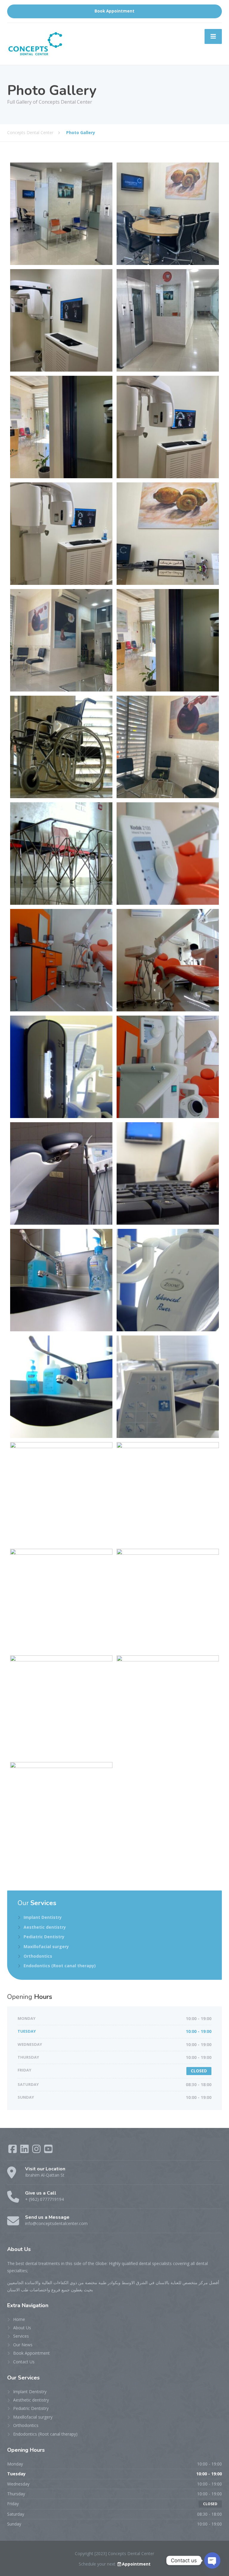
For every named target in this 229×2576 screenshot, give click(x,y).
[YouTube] (48, 2151)
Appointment (136, 2564)
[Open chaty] (212, 2560)
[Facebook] (13, 2151)
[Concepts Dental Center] (36, 43)
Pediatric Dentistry (44, 1937)
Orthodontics (38, 1956)
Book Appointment (114, 11)
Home (19, 2319)
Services (21, 2336)
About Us (22, 2328)
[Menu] (213, 36)
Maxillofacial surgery (46, 1946)
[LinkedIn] (25, 2151)
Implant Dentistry (43, 1917)
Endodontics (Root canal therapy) (60, 1966)
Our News (23, 2345)
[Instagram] (37, 2151)
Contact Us (24, 2362)
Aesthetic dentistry (45, 1927)
